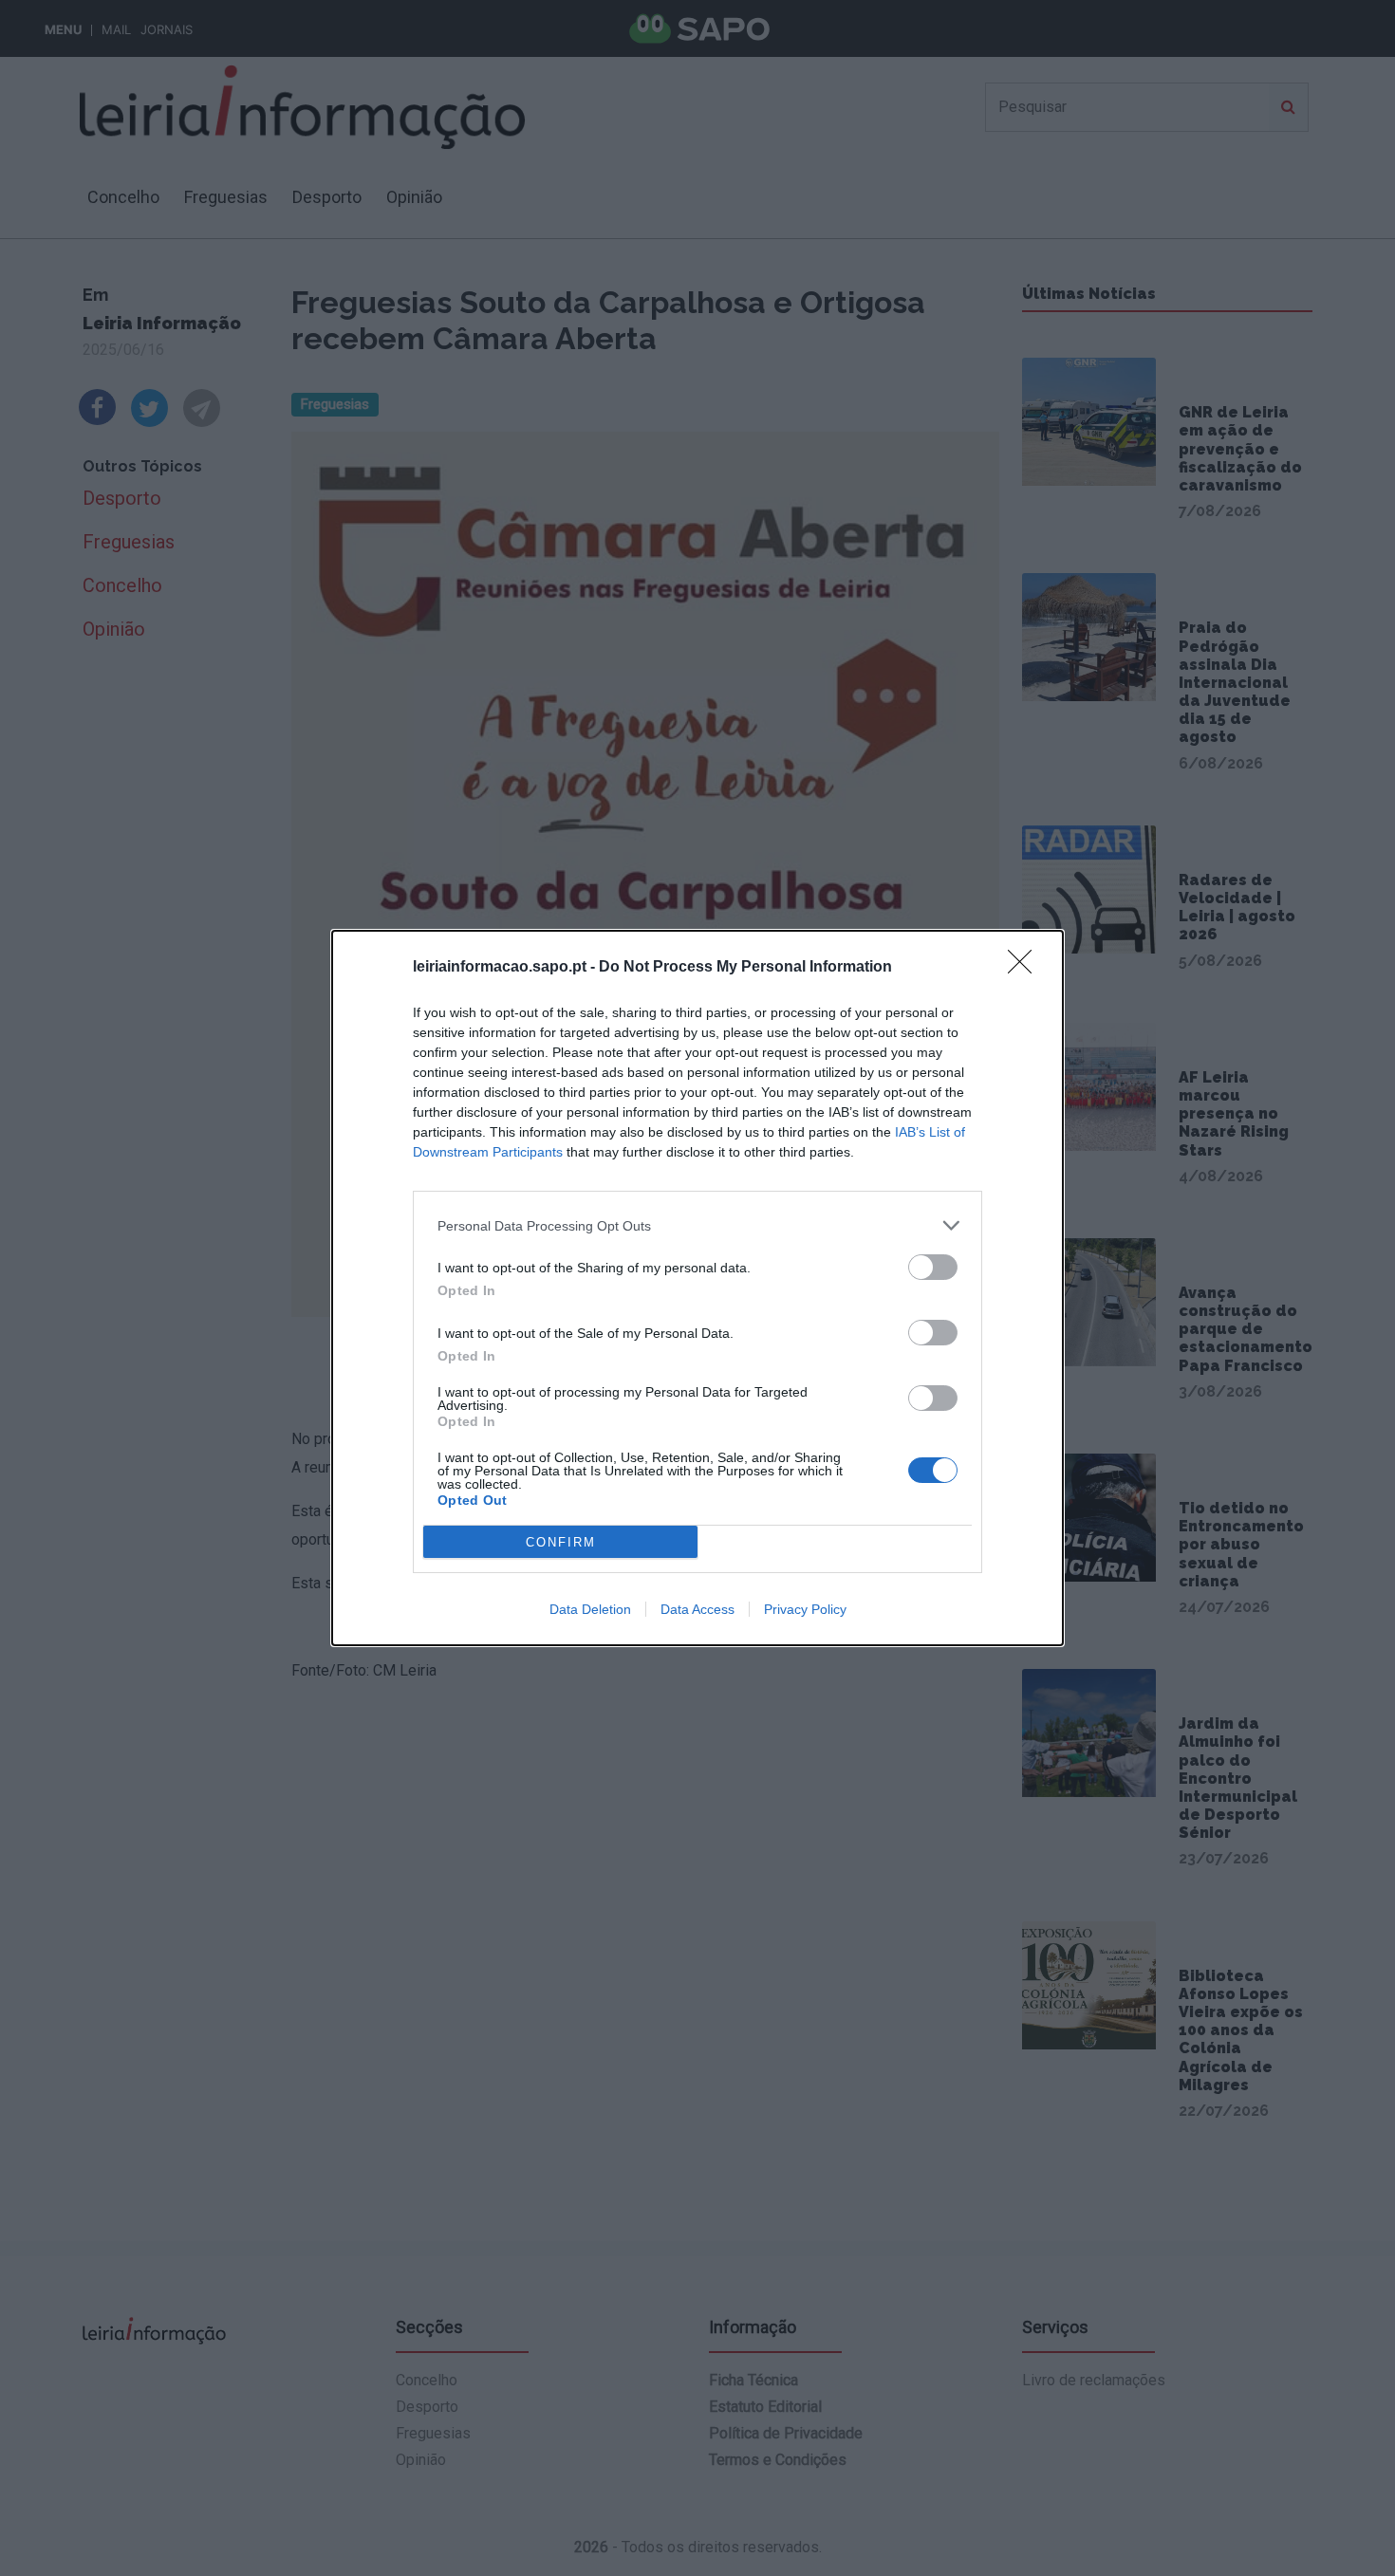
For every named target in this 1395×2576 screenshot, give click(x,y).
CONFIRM (561, 1542)
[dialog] (697, 1288)
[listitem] (697, 1225)
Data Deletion (590, 1609)
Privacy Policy (805, 1609)
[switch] (933, 1267)
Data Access (697, 1609)
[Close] (1026, 968)
